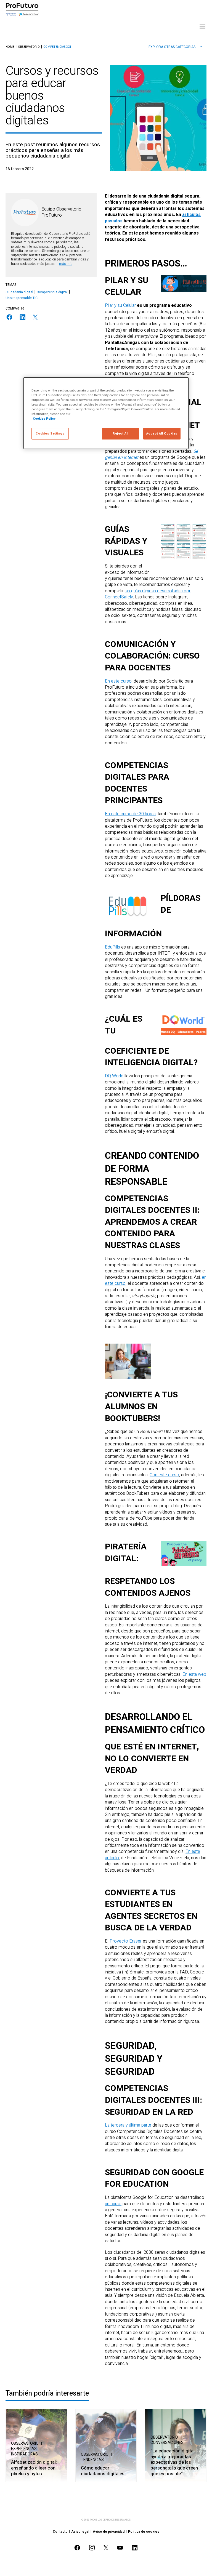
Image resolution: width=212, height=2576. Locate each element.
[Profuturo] (22, 9)
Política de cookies (144, 2532)
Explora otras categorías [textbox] (172, 47)
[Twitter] (35, 317)
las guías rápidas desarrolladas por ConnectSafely (148, 594)
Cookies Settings (50, 434)
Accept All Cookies (162, 434)
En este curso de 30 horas (130, 814)
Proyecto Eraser (126, 1941)
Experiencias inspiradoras (24, 2451)
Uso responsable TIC (22, 298)
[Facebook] (9, 317)
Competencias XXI (57, 47)
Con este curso (164, 1475)
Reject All (121, 434)
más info (66, 264)
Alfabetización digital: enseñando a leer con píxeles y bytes (34, 2468)
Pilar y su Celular (120, 305)
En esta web (194, 1674)
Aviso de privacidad (109, 2532)
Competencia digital (52, 292)
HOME (10, 47)
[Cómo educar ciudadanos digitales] (106, 2446)
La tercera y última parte (128, 2125)
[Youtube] (120, 2548)
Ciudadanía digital (19, 292)
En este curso (118, 681)
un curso (113, 2204)
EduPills (112, 947)
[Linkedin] (23, 317)
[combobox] (175, 47)
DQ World (114, 1076)
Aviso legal (80, 2532)
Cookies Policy (44, 419)
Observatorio (29, 47)
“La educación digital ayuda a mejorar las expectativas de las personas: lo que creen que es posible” (174, 2462)
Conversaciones (167, 2443)
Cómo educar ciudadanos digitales (103, 2471)
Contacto (60, 2532)
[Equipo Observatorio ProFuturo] (25, 212)
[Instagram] (92, 2548)
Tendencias (92, 2460)
